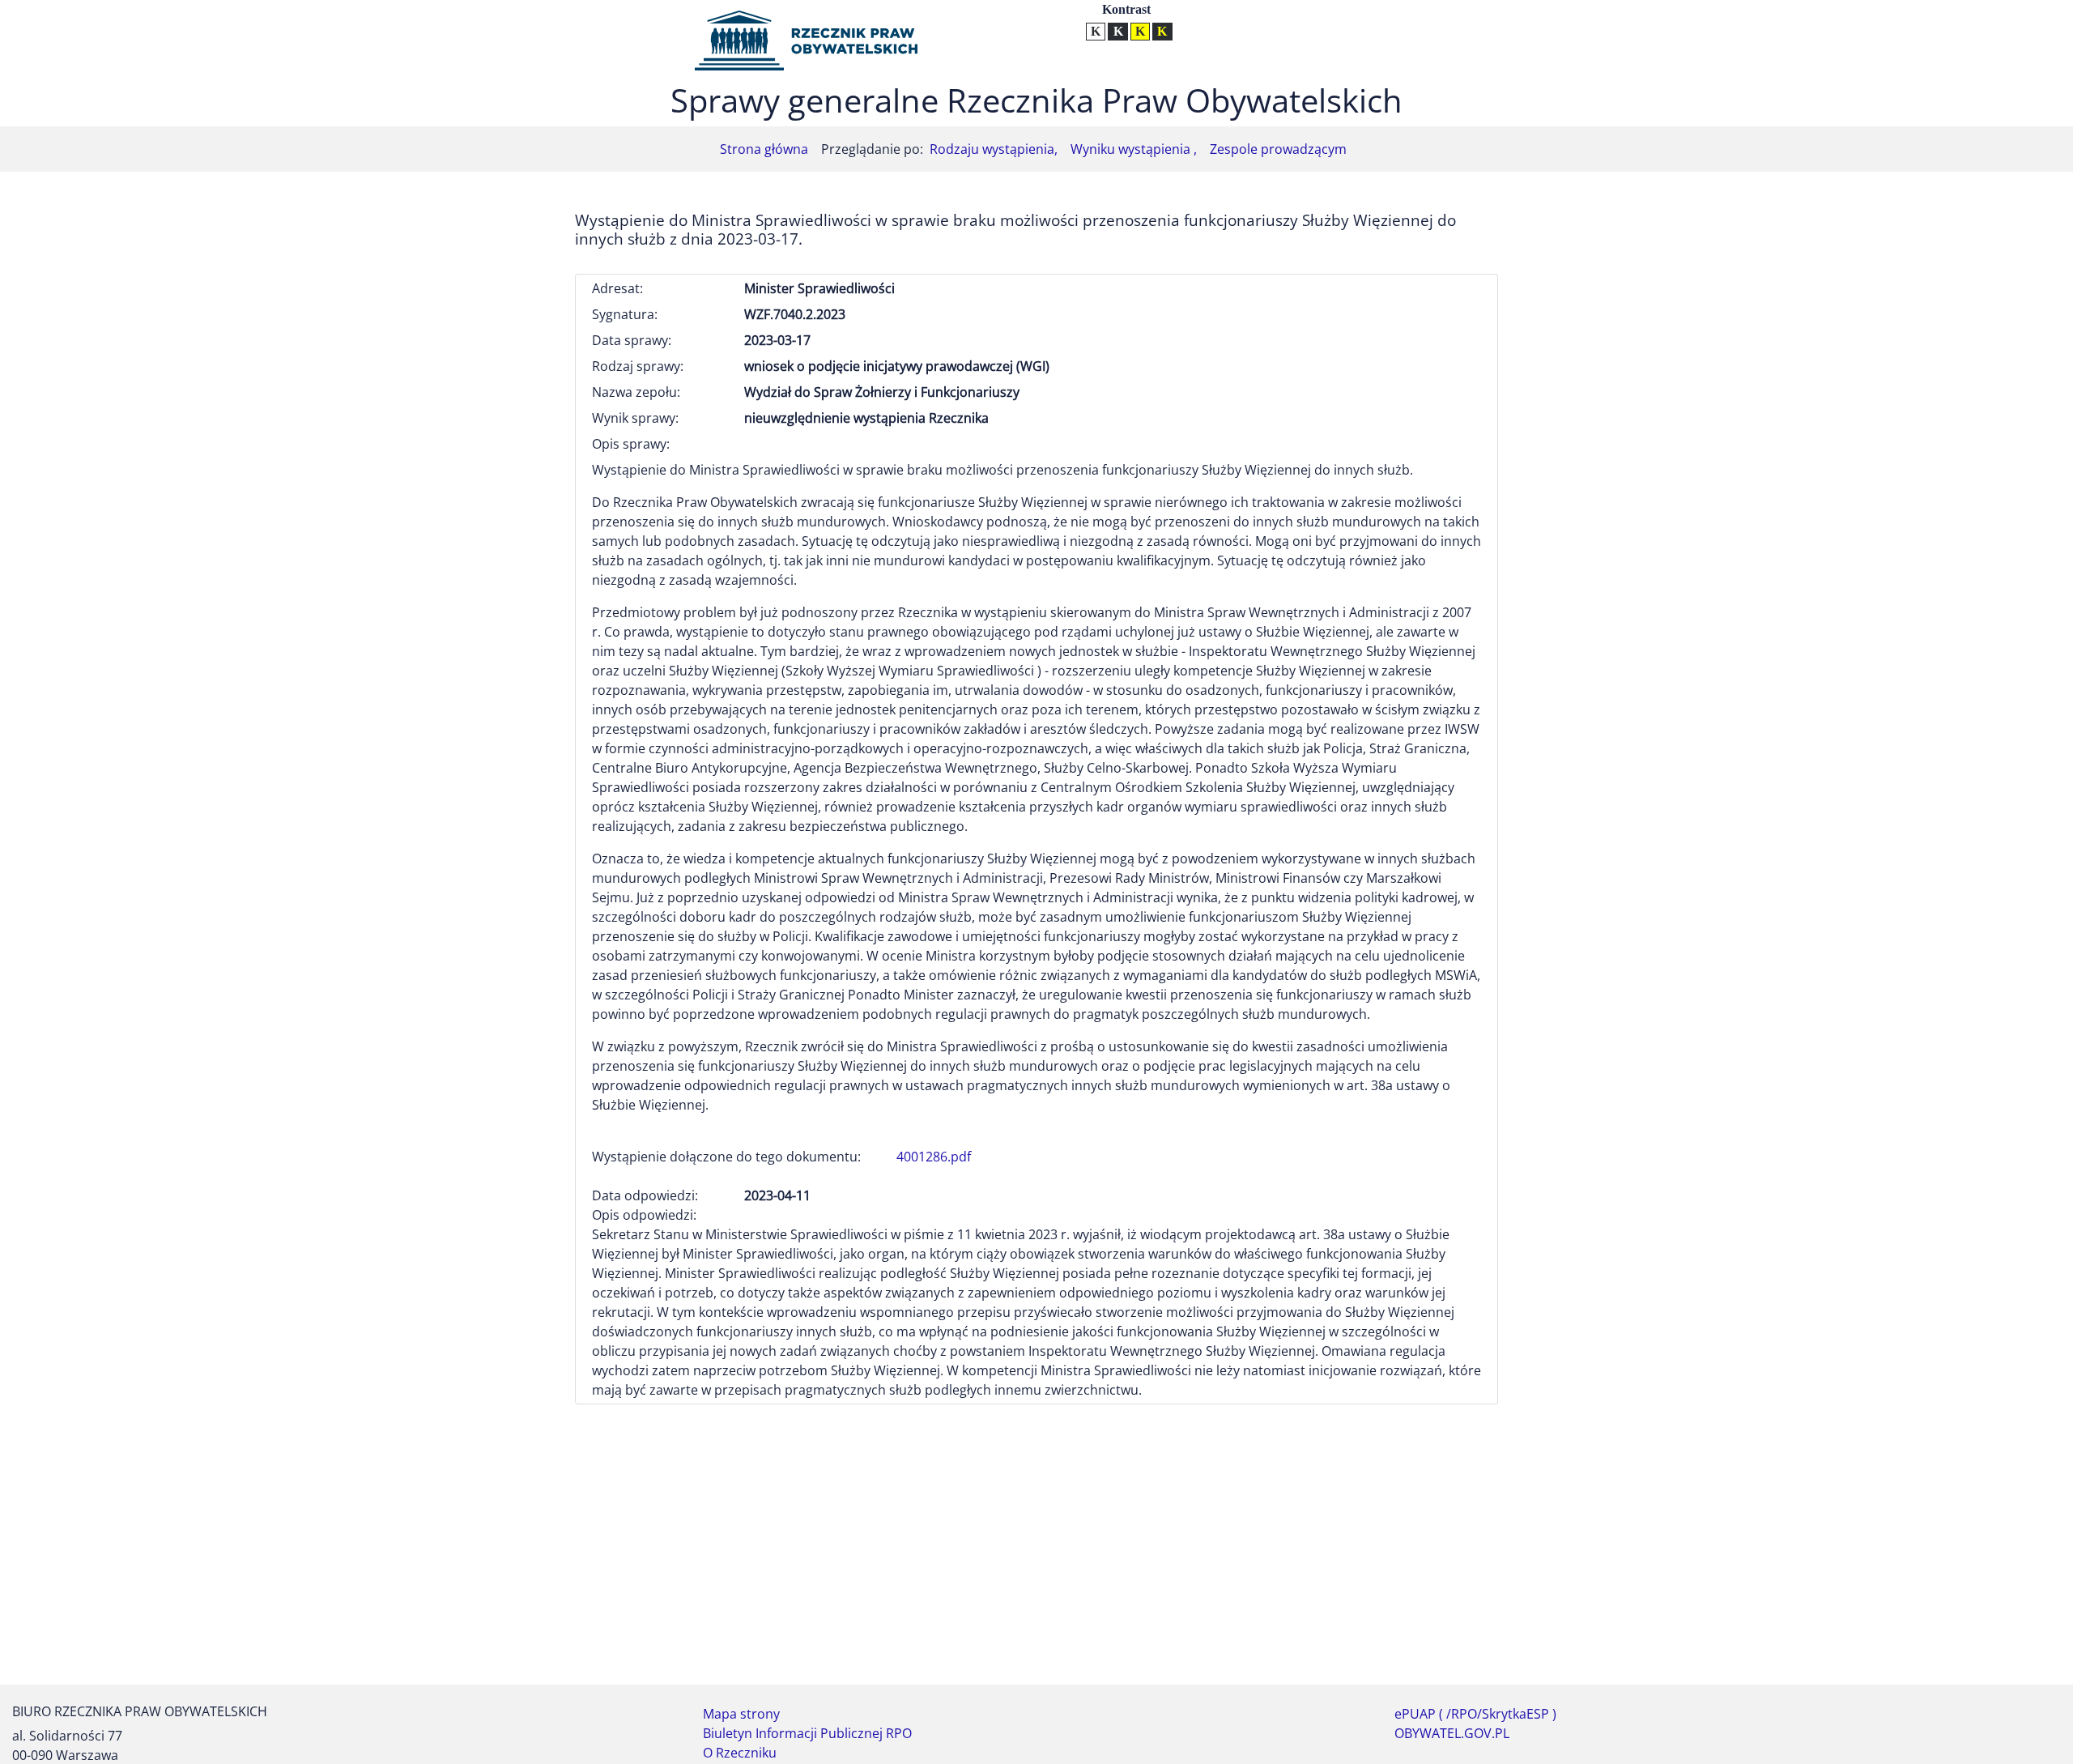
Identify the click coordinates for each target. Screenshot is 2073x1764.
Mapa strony (741, 1714)
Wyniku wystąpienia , (1134, 149)
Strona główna (764, 149)
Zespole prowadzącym (1278, 149)
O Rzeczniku (740, 1753)
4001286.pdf (934, 1157)
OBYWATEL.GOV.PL (1452, 1733)
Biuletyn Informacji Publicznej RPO (807, 1733)
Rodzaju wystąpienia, (994, 149)
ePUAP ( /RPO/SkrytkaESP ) (1475, 1714)
